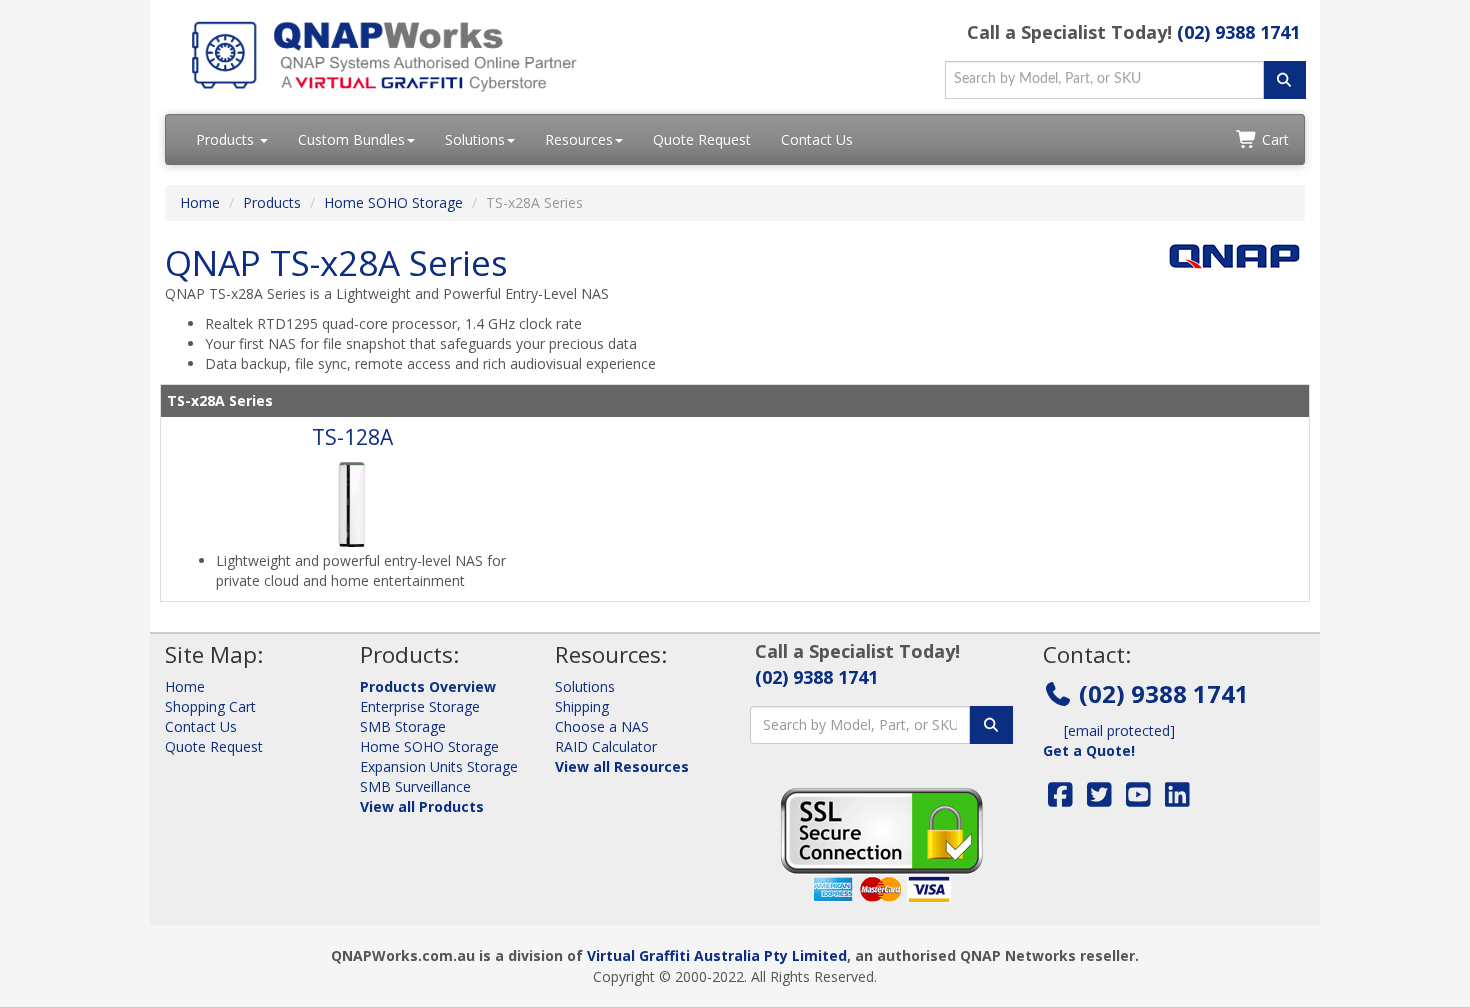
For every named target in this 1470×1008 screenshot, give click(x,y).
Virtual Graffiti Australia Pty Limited (717, 955)
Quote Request (702, 139)
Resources (579, 139)
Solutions (475, 139)
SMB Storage (403, 726)
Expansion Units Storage (439, 766)
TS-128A (352, 437)
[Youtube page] (1138, 799)
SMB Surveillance (415, 786)
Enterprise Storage (420, 706)
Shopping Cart (210, 706)
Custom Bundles (351, 139)
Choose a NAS (602, 726)
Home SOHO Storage (393, 202)
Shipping (582, 706)
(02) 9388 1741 (1238, 32)
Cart (1273, 139)
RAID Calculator (606, 746)
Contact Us (817, 139)
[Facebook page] (1060, 799)
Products (227, 139)
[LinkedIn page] (1177, 799)
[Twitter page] (1099, 799)
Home (200, 202)
